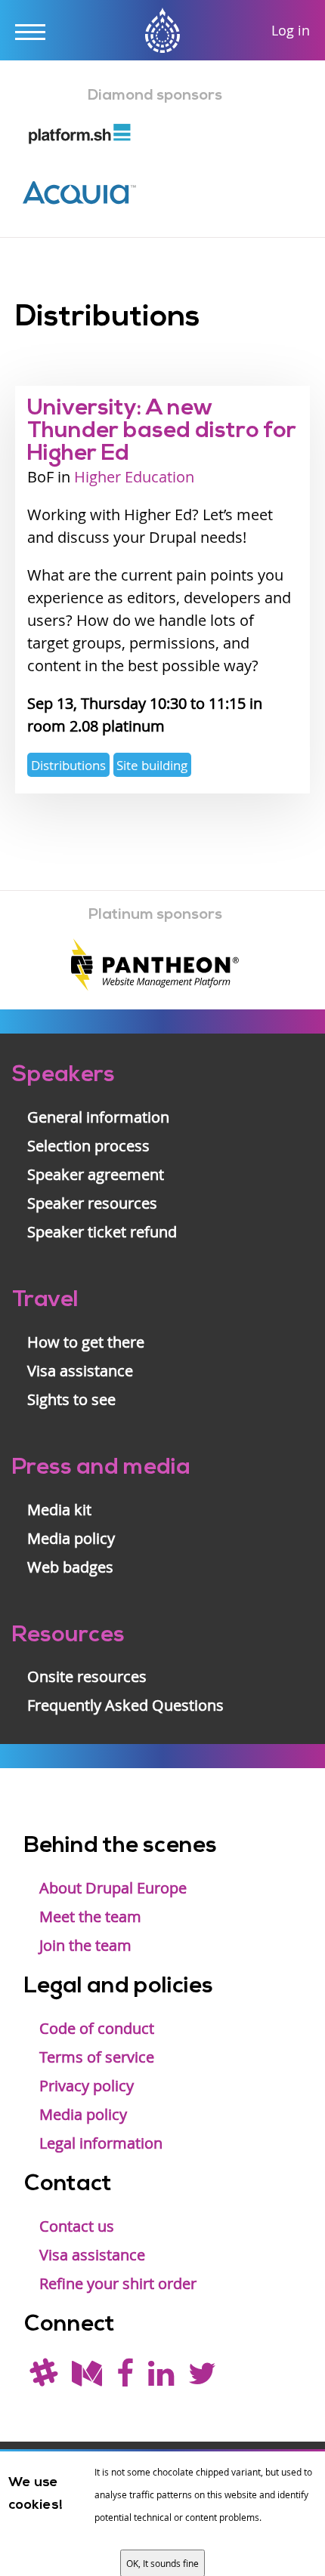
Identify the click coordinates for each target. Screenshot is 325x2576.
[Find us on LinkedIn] (161, 2379)
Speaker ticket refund (102, 1232)
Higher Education (134, 477)
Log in (291, 30)
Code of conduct (97, 2028)
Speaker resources (92, 1203)
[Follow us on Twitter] (202, 2379)
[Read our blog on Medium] (87, 2379)
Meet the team (90, 1917)
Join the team (85, 1945)
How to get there (86, 1342)
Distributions (68, 765)
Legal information (101, 2143)
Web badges (70, 1567)
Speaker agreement (96, 1174)
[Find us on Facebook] (125, 2379)
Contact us (77, 2226)
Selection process (88, 1146)
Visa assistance (80, 1371)
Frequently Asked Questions (125, 1705)
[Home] (162, 32)
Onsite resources (87, 1676)
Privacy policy (87, 2086)
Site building (152, 765)
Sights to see (71, 1399)
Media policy (71, 1538)
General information (98, 1117)
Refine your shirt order (118, 2283)
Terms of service (97, 2057)
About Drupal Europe (113, 1888)
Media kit (59, 1510)
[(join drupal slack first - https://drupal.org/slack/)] (43, 2379)
